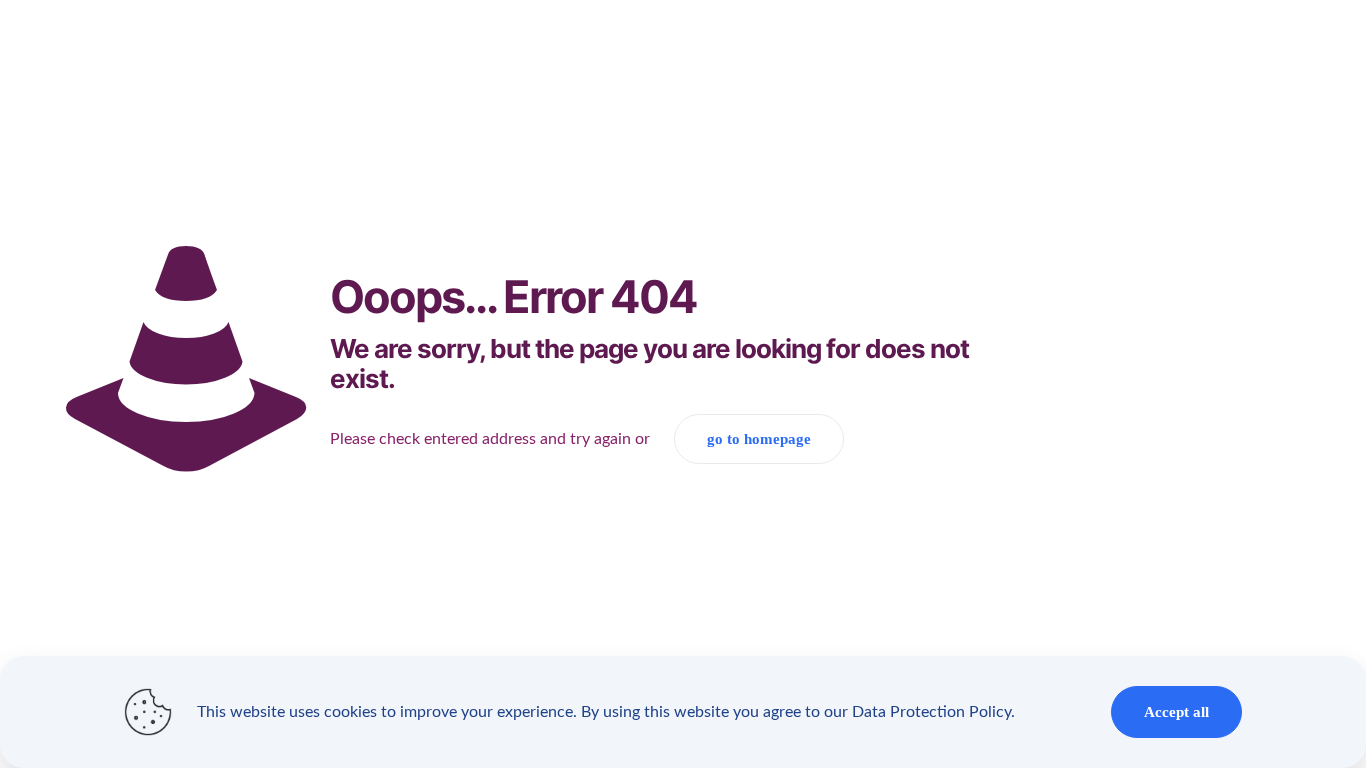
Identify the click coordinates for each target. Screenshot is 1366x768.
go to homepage (759, 439)
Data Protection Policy (931, 712)
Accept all (1176, 712)
